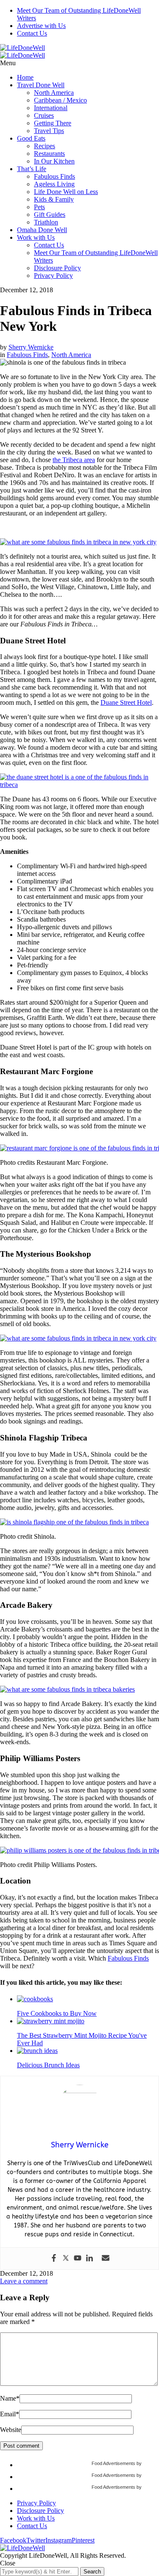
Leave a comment (24, 2281)
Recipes (45, 146)
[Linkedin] (89, 2259)
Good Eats (31, 138)
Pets (39, 207)
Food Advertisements (113, 2463)
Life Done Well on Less (66, 192)
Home (25, 77)
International (51, 108)
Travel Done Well (41, 85)
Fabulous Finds (54, 176)
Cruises (44, 115)
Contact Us (32, 33)
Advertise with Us (41, 26)
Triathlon (46, 222)
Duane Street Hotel (126, 702)
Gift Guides (50, 215)
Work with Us (36, 237)
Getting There (53, 123)
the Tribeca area (74, 460)
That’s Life (32, 169)
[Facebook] (54, 2259)
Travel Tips (49, 131)
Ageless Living (54, 184)
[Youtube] (78, 2259)
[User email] (106, 2259)
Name (10, 2398)
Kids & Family (54, 199)
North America (54, 93)
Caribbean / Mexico (60, 100)
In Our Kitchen (54, 161)
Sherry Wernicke (31, 347)
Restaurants (49, 154)
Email (10, 2414)
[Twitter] (66, 2259)
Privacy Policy (53, 276)
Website (11, 2430)
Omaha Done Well (42, 230)
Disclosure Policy (57, 268)
